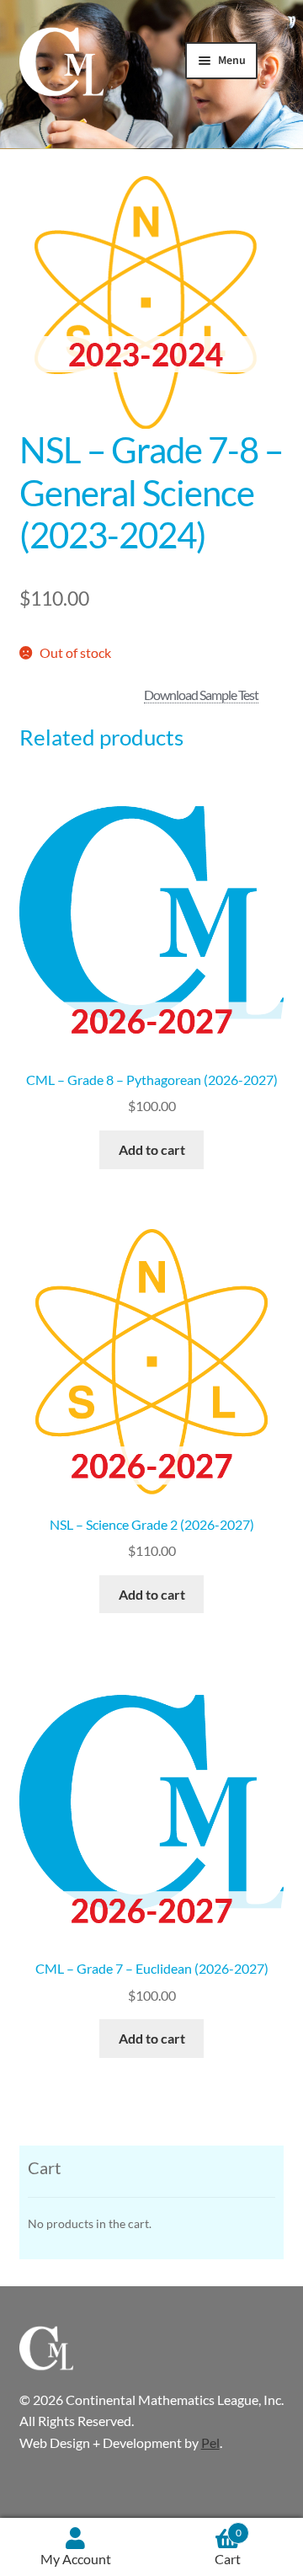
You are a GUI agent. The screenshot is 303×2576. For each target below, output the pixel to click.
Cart (228, 2547)
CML (61, 62)
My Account (76, 2559)
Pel (210, 2442)
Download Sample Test (201, 695)
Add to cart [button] (152, 1149)
